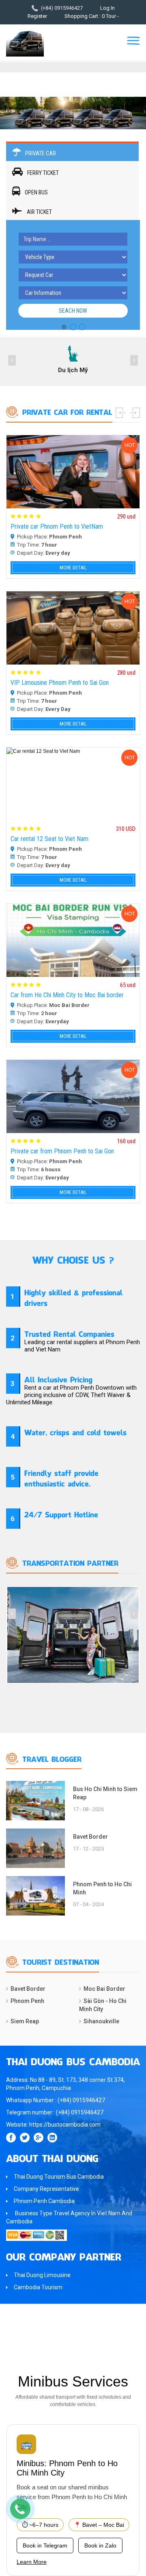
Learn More (32, 2562)
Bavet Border (90, 1837)
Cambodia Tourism (38, 2287)
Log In (107, 8)
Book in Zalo (100, 2545)
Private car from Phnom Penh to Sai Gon (62, 1151)
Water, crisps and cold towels (75, 1432)
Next (135, 413)
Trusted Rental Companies (69, 1333)
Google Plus (39, 2138)
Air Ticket (39, 212)
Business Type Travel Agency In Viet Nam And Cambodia (69, 2217)
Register (37, 16)
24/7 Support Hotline (61, 1514)
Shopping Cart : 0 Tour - (92, 16)
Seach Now (73, 311)
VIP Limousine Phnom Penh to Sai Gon (60, 683)
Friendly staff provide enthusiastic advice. (61, 1478)
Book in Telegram (45, 2545)
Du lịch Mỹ (73, 370)
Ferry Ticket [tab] (42, 173)
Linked (52, 2138)
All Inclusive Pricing (58, 1379)
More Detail (73, 568)
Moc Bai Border (104, 1989)
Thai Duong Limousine (42, 2275)
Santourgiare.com (89, 2338)
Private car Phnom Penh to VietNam (57, 526)
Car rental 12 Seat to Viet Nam (49, 839)
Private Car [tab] (40, 153)
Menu (133, 41)
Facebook (11, 2138)
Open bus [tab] (36, 192)
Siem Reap (25, 2021)
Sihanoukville (101, 2021)
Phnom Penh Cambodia (44, 2201)
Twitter (25, 2138)
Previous (121, 413)
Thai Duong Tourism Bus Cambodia (59, 2177)
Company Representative (46, 2189)
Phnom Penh (27, 2001)
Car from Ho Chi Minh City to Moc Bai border (67, 995)
